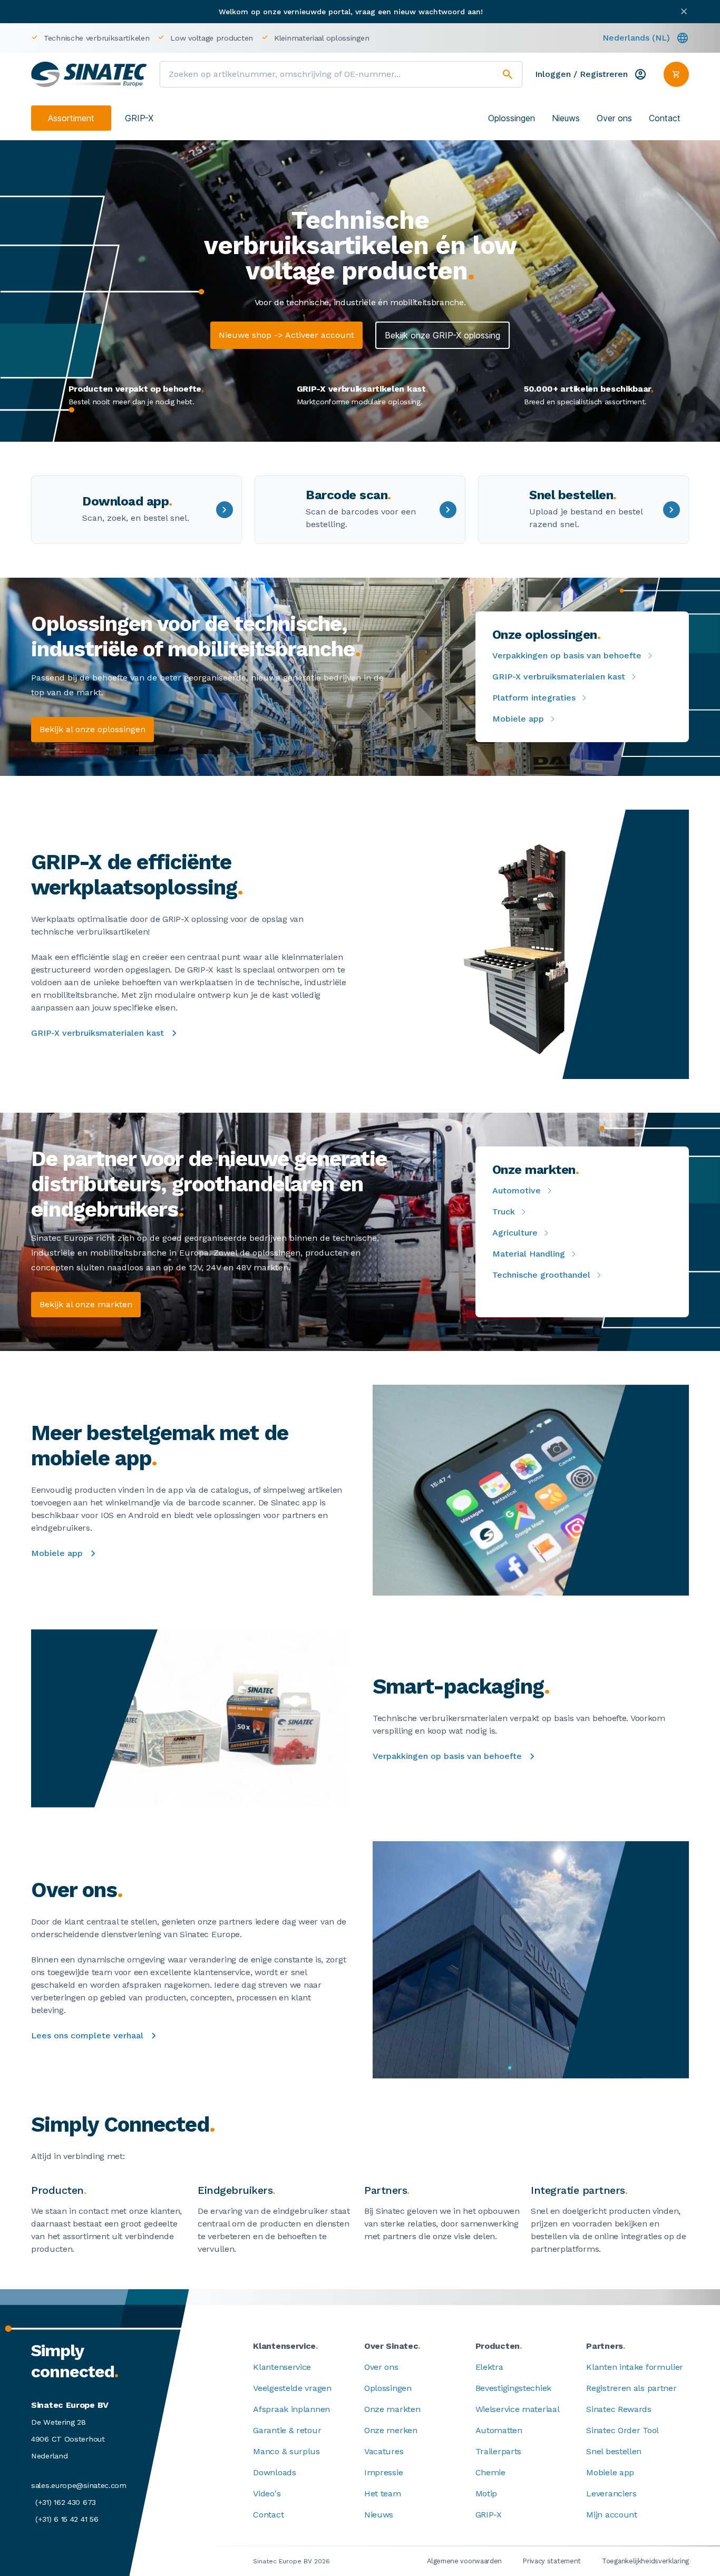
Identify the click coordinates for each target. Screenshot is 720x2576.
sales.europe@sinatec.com (79, 2485)
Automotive (517, 1190)
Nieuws (566, 118)
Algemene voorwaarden (464, 2561)
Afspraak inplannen (291, 2409)
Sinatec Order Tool (622, 2430)
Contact (665, 118)
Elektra (489, 2367)
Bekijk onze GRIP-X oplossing (442, 335)
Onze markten (392, 2409)
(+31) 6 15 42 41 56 (67, 2519)
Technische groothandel (541, 1275)
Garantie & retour (287, 2430)
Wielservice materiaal (518, 2409)
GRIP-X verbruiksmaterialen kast (559, 677)
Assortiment (71, 118)
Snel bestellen (614, 2451)
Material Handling (529, 1254)
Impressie (383, 2472)
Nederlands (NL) (636, 38)
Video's (267, 2494)
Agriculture (515, 1233)
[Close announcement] (684, 11)
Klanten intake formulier (635, 2367)
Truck (504, 1212)
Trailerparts (498, 2451)
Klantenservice (282, 2367)
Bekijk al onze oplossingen (93, 729)
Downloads (274, 2472)
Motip (487, 2494)
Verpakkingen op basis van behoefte (567, 655)
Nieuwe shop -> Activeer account (286, 335)
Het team (383, 2494)
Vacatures (384, 2451)
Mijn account (611, 2515)
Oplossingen (512, 118)
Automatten (499, 2430)
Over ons (614, 118)
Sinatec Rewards (619, 2409)
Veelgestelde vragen (292, 2388)
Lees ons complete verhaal (87, 2035)
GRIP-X (139, 118)
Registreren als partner (631, 2388)
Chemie (490, 2472)
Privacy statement (552, 2561)
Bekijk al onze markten (86, 1304)
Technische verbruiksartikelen (96, 38)
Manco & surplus (286, 2451)
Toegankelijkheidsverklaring (645, 2561)
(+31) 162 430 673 (66, 2502)
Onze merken (391, 2430)
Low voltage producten (212, 38)
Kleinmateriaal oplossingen (322, 38)
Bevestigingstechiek (513, 2388)
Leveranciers (611, 2494)
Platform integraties (534, 698)
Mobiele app (518, 719)
